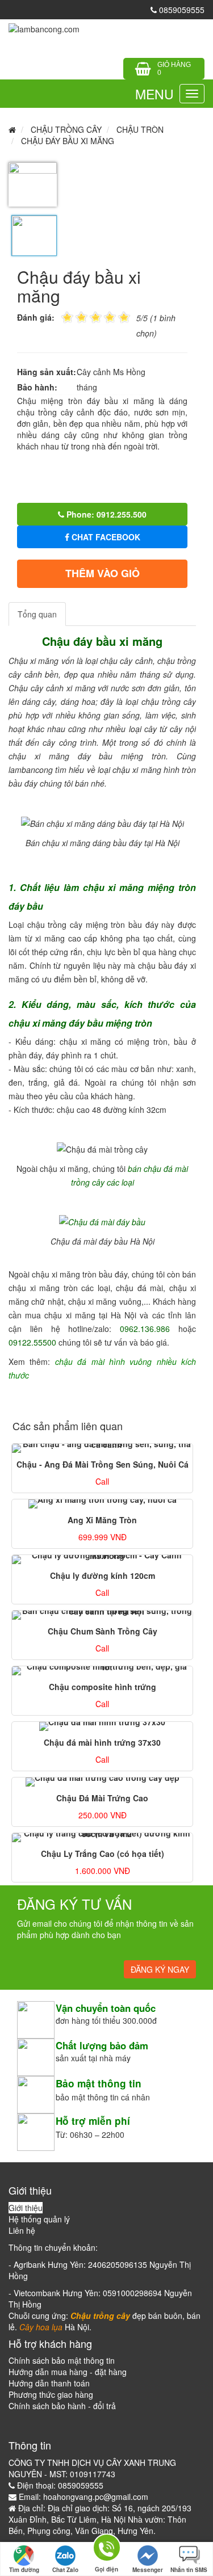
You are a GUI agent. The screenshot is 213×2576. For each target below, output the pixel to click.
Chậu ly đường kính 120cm (103, 1575)
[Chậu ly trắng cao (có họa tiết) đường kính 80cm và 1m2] (102, 1838)
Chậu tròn (140, 129)
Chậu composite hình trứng (103, 1687)
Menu (154, 94)
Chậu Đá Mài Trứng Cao (102, 1798)
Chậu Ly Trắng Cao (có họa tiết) (103, 1854)
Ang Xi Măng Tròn (102, 1520)
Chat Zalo (65, 2570)
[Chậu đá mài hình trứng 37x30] (102, 1726)
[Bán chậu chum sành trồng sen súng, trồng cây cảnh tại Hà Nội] (102, 1615)
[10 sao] (61, 316)
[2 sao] (74, 316)
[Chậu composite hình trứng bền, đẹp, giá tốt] (102, 1671)
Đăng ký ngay (160, 1969)
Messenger (148, 2570)
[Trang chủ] (44, 28)
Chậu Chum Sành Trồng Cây (103, 1631)
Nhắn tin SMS (189, 2570)
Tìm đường (24, 2570)
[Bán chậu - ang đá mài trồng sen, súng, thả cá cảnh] (102, 1448)
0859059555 (181, 10)
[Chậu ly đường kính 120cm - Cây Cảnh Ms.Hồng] (102, 1560)
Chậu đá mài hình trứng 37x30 (102, 1742)
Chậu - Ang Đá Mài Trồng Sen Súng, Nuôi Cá (103, 1464)
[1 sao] (67, 316)
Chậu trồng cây (66, 129)
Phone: (105, 514)
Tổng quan (37, 614)
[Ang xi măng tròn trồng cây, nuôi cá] (102, 1504)
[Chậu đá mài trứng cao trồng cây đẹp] (102, 1782)
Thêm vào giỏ (103, 573)
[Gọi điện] (106, 2550)
